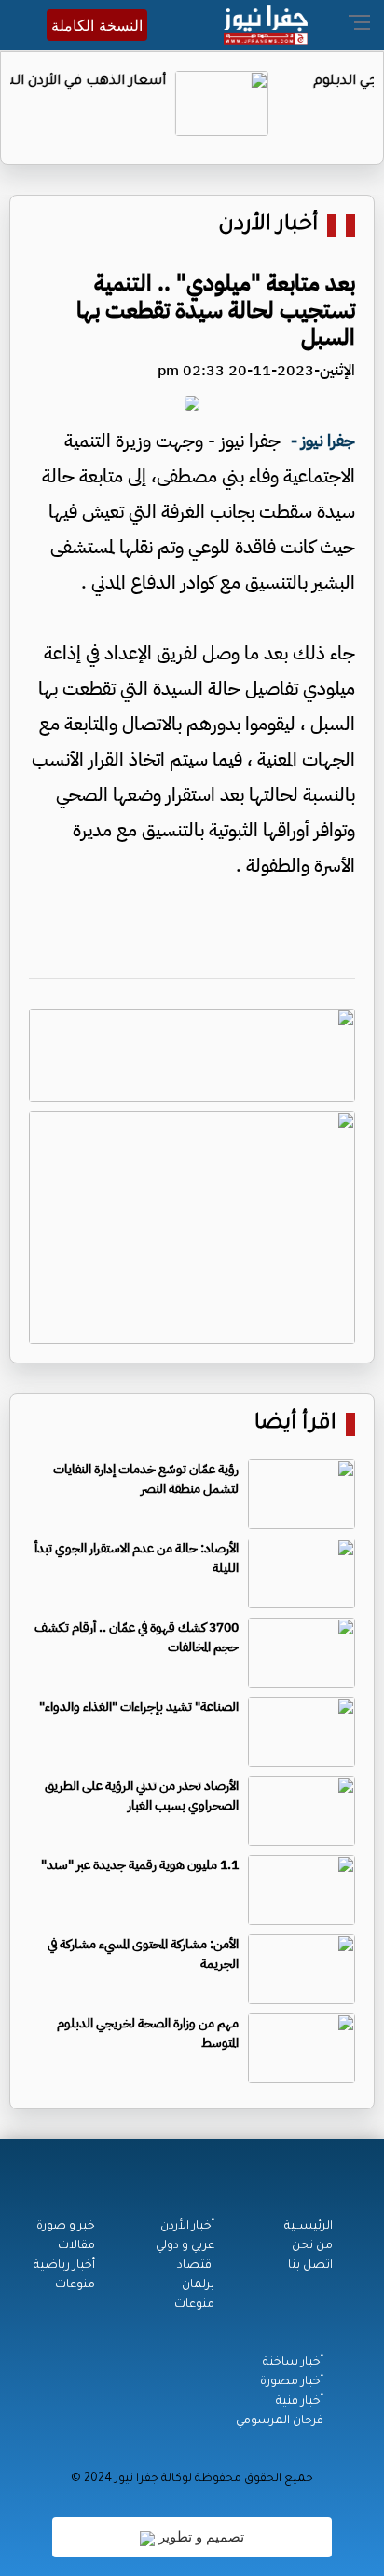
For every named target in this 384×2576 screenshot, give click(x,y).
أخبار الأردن (268, 226)
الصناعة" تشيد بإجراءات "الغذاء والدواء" (139, 1707)
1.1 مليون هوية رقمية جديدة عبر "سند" (140, 1865)
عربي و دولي (185, 2246)
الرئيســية (309, 2227)
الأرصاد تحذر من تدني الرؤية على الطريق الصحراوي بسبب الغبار (142, 1796)
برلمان (198, 2285)
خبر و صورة (66, 2227)
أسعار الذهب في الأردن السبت (156, 82)
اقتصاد (196, 2266)
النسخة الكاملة (97, 25)
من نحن (312, 2246)
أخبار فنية (300, 2402)
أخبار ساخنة (293, 2363)
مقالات (76, 2246)
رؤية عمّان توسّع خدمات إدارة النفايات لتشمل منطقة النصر (146, 1479)
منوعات (194, 2305)
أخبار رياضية (64, 2266)
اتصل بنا (310, 2266)
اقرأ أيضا (295, 1424)
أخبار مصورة (292, 2382)
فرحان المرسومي (280, 2421)
